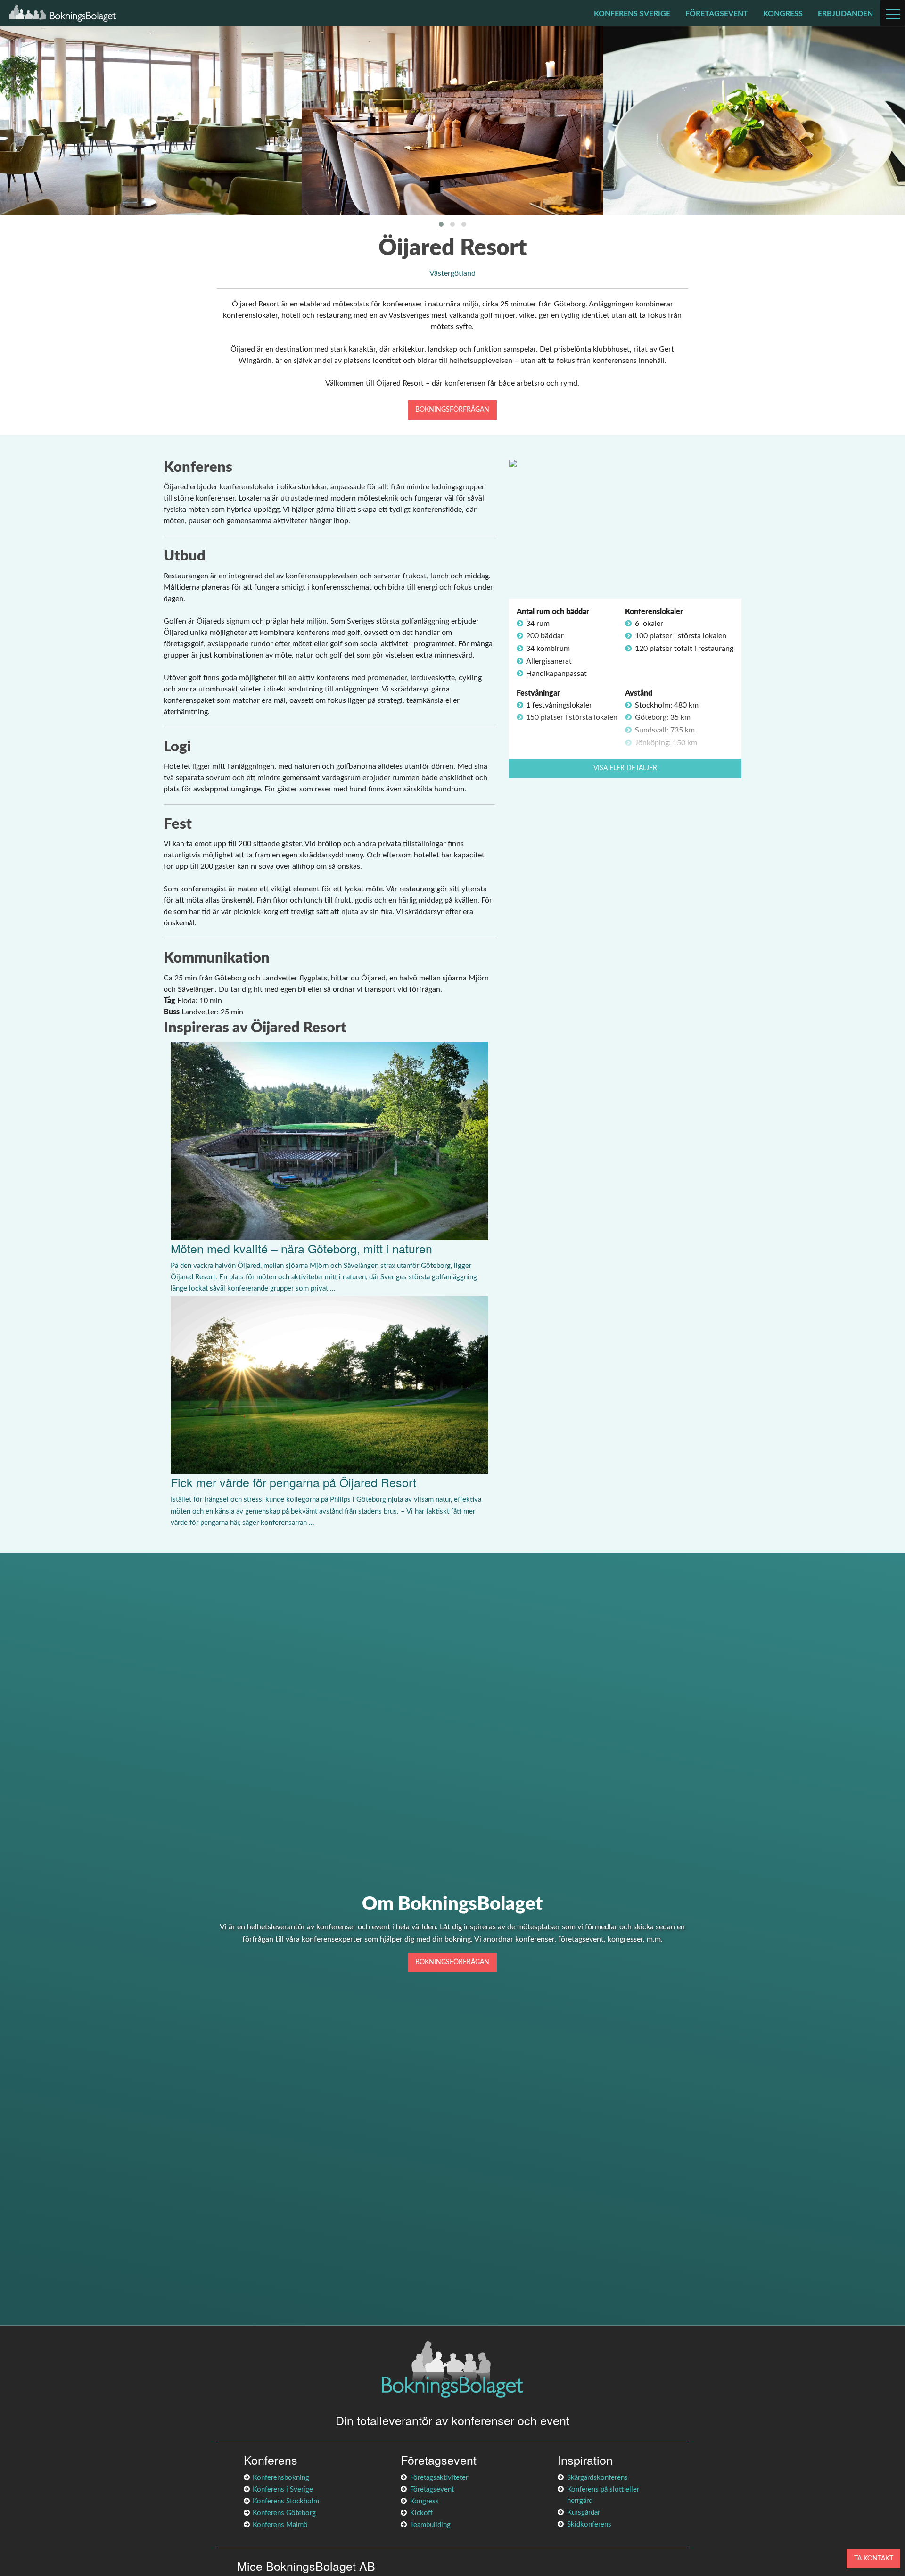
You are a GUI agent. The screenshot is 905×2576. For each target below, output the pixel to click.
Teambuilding (430, 2525)
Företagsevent (717, 14)
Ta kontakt (874, 2558)
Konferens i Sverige (283, 2490)
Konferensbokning (281, 2478)
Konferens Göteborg (284, 2513)
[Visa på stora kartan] (513, 463)
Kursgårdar (584, 2513)
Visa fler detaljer (625, 768)
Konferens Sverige (632, 14)
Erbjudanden (845, 14)
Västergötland (452, 273)
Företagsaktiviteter (439, 2478)
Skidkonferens (589, 2524)
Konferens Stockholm (286, 2501)
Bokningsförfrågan (452, 409)
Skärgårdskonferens (597, 2478)
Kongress (783, 14)
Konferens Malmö (280, 2525)
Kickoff (421, 2513)
